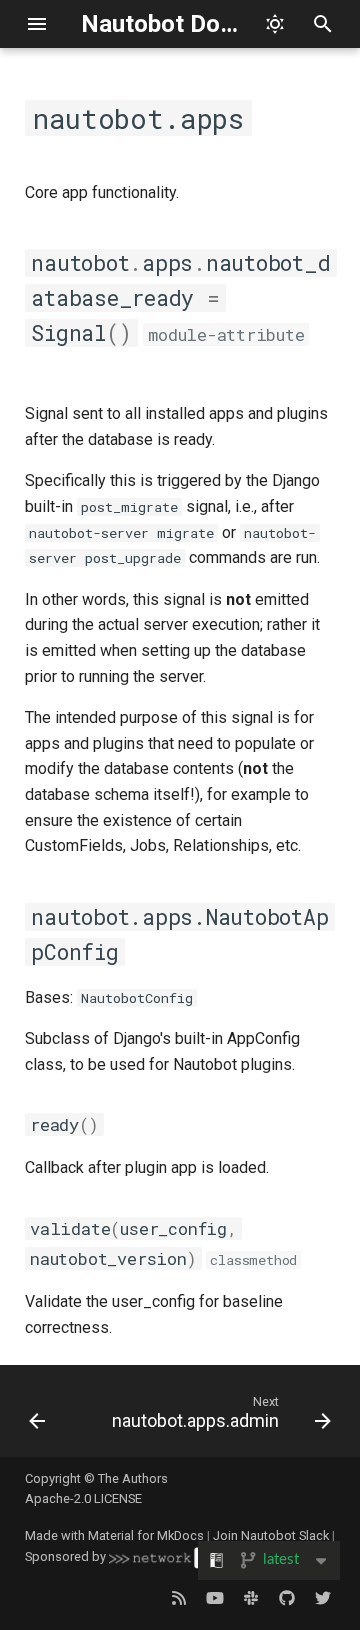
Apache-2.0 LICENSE (83, 1498)
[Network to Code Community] (251, 1598)
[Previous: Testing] (37, 1417)
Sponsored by (67, 1556)
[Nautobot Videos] (215, 1598)
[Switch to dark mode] (275, 24)
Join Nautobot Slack (271, 1535)
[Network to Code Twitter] (323, 1598)
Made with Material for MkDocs (114, 1535)
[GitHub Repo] (287, 1598)
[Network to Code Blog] (179, 1598)
